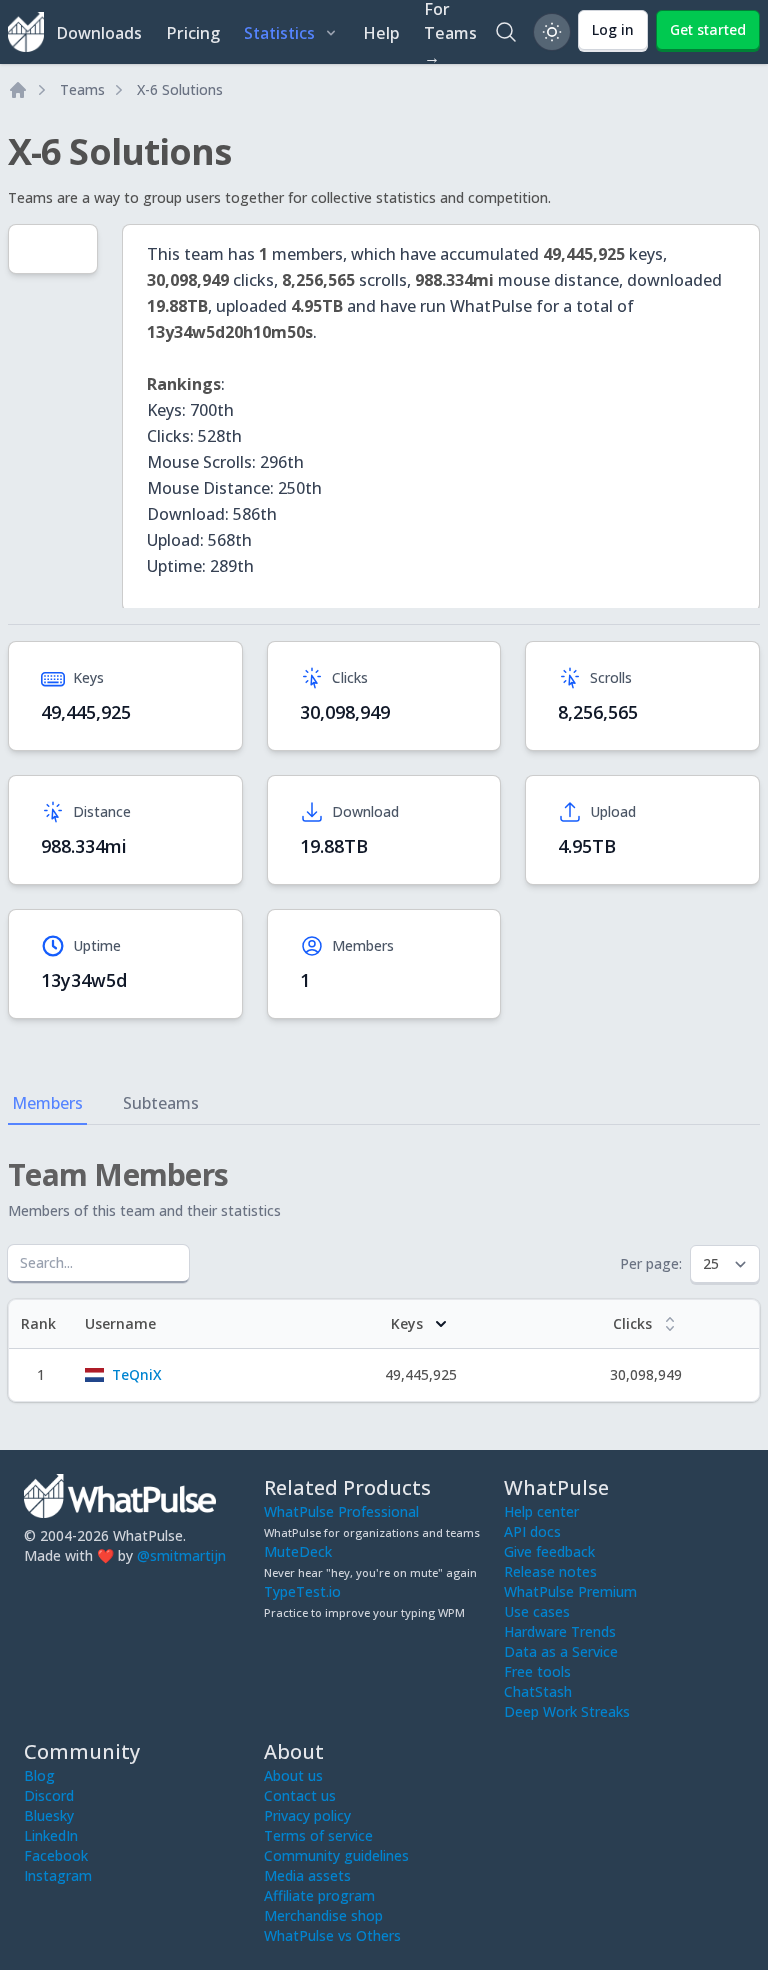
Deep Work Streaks (567, 1711)
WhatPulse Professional (341, 1511)
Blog (39, 1775)
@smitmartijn (181, 1555)
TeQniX (137, 1374)
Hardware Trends (560, 1631)
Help (381, 33)
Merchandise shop (323, 1915)
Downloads (99, 33)
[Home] (18, 90)
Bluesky (49, 1815)
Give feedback (549, 1551)
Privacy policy (307, 1815)
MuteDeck (298, 1551)
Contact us (300, 1795)
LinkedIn (51, 1835)
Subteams (161, 1103)
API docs (532, 1531)
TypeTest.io (302, 1591)
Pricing (193, 33)
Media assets (307, 1875)
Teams (82, 89)
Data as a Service (561, 1651)
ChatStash (538, 1691)
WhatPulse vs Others (332, 1935)
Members (47, 1103)
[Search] (506, 32)
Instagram (58, 1875)
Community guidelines (336, 1855)
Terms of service (318, 1835)
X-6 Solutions (180, 89)
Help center (541, 1511)
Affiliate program (319, 1895)
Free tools (537, 1671)
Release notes (550, 1571)
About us (293, 1775)
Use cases (537, 1611)
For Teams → (450, 32)
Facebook (56, 1855)
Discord (49, 1795)
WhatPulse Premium (570, 1591)
